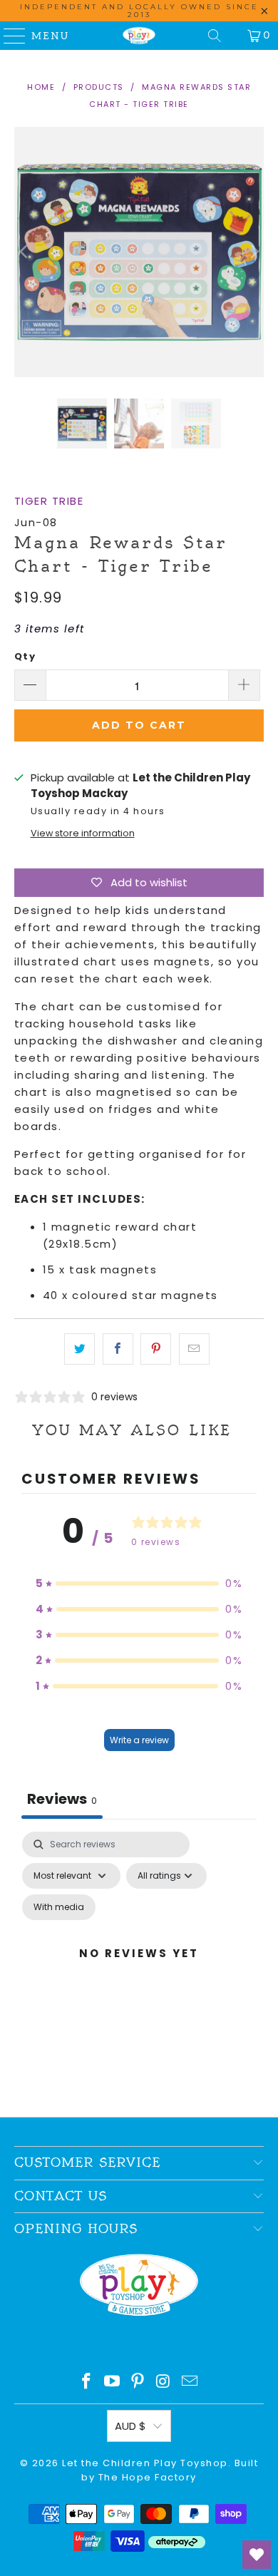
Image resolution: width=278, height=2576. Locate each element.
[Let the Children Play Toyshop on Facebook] (87, 2382)
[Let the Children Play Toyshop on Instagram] (164, 2382)
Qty (25, 656)
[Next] (253, 252)
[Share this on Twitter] (79, 1349)
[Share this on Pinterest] (156, 1349)
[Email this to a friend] (194, 1349)
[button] (139, 1584)
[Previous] (25, 252)
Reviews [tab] (62, 1799)
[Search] (215, 36)
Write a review (139, 1740)
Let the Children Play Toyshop (145, 2463)
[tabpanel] (139, 1970)
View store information (83, 833)
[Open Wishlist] (257, 2555)
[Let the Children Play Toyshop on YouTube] (113, 2382)
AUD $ (130, 2426)
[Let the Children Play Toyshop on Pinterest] (138, 2382)
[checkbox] (59, 1907)
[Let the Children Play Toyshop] (139, 36)
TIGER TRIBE (49, 501)
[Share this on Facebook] (118, 1349)
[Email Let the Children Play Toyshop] (190, 2382)
